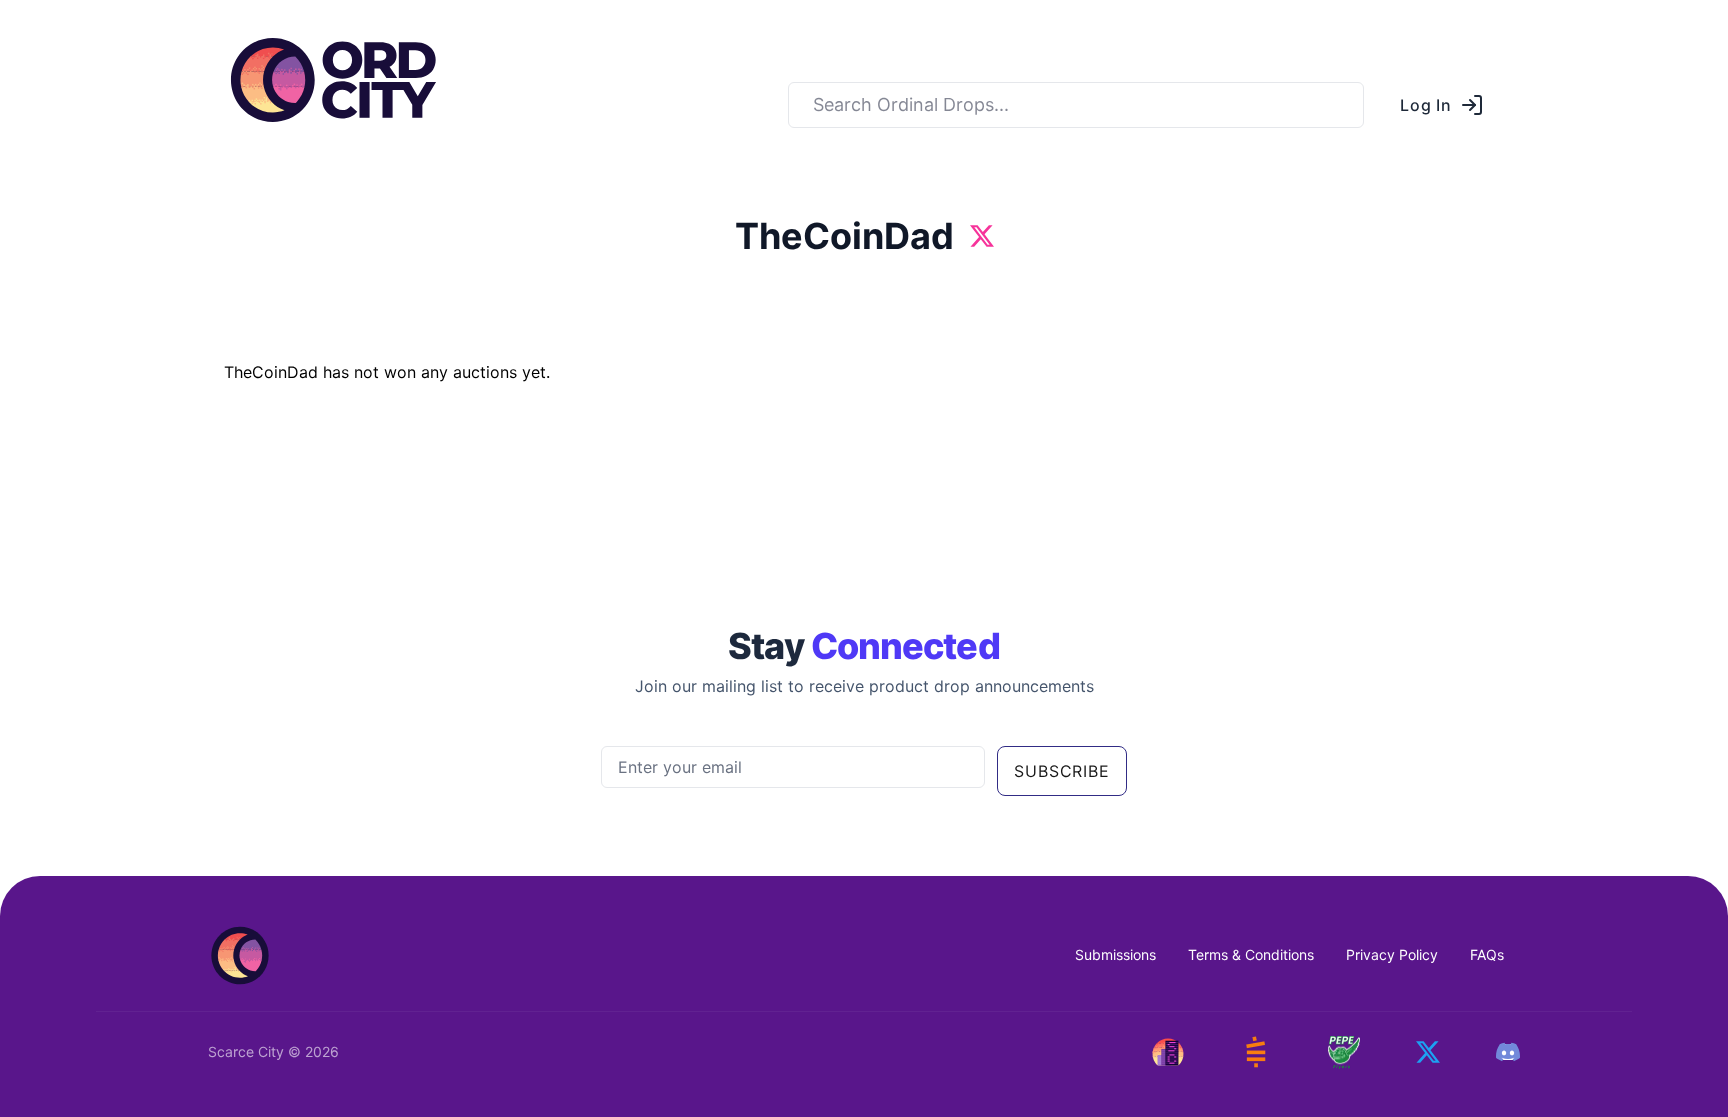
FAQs (1487, 954)
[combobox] (1076, 105)
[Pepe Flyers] (1344, 1053)
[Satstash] (1256, 1052)
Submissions (1115, 954)
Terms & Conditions (1251, 954)
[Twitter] (1428, 1052)
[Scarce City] (1168, 1052)
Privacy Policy (1392, 954)
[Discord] (1508, 1052)
